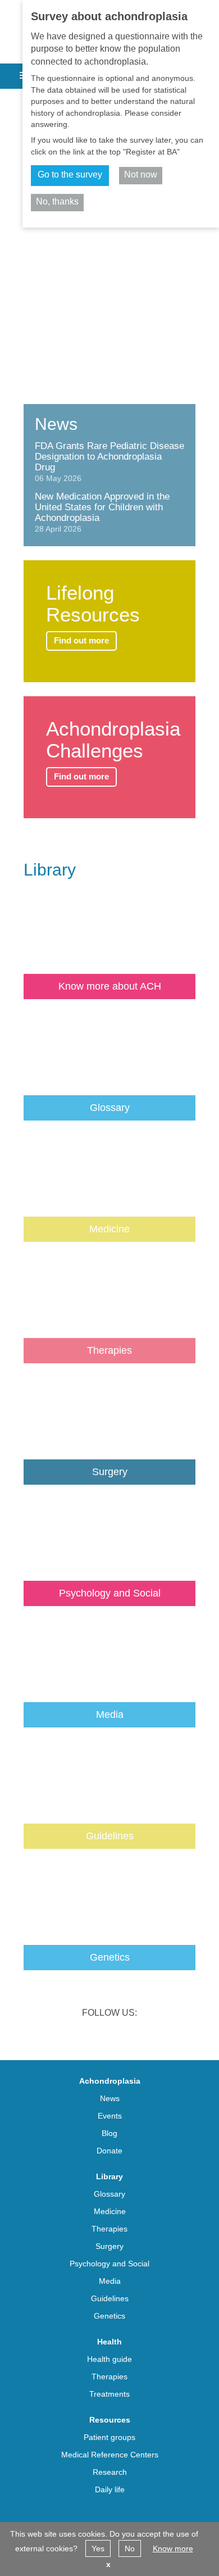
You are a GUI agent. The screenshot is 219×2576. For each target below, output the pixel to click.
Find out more (81, 640)
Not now (141, 174)
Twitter (95, 2036)
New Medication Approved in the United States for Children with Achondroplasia (102, 507)
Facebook (124, 2036)
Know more (173, 2548)
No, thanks (57, 201)
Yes (98, 2548)
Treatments (109, 2394)
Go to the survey (70, 174)
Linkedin (66, 2036)
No (130, 2548)
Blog (109, 2133)
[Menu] (22, 72)
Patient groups (109, 2437)
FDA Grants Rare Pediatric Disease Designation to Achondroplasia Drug (109, 457)
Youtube (153, 2036)
